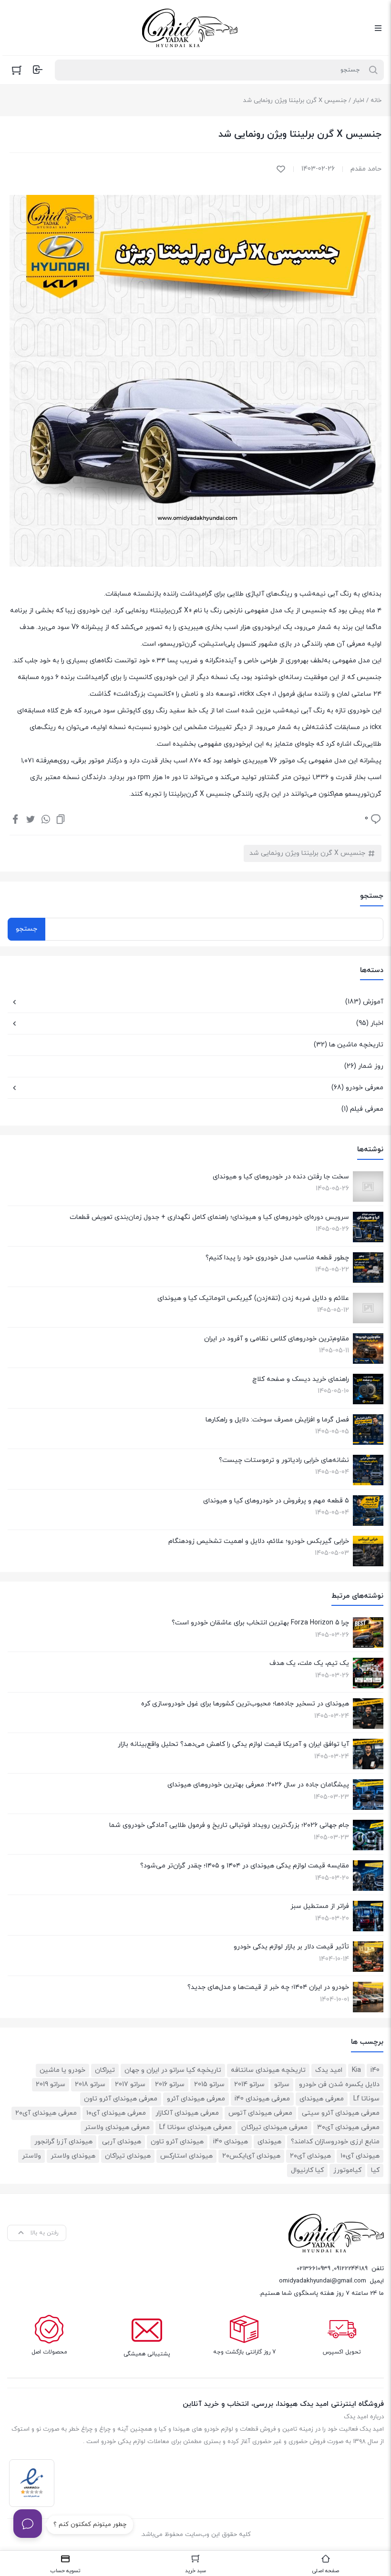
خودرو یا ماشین (62, 2070)
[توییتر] (31, 819)
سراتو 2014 (249, 2084)
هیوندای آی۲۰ (310, 2156)
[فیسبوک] (15, 819)
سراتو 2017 (130, 2084)
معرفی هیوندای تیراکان (274, 2127)
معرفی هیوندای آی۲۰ (46, 2113)
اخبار (359, 101)
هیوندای (269, 2142)
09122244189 (351, 2269)
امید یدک (329, 2070)
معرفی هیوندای (322, 2099)
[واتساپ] (46, 819)
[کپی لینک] (61, 819)
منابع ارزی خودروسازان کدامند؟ (335, 2142)
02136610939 (314, 2269)
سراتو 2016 (170, 2084)
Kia (356, 2070)
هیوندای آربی (122, 2142)
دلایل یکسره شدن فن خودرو (339, 2084)
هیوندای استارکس (186, 2156)
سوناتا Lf (366, 2099)
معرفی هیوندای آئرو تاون (121, 2099)
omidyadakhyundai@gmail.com (323, 2281)
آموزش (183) (364, 1002)
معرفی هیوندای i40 (262, 2099)
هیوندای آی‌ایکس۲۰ (251, 2156)
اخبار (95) (370, 1023)
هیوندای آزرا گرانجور (63, 2142)
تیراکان (105, 2070)
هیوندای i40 (231, 2142)
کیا (375, 2170)
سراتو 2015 (209, 2084)
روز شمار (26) (364, 1066)
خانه (376, 101)
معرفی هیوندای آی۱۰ (116, 2113)
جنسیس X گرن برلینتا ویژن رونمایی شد (307, 853)
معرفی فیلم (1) (362, 1109)
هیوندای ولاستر (73, 2156)
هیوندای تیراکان (128, 2156)
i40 (375, 2070)
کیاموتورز (347, 2170)
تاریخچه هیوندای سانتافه (268, 2070)
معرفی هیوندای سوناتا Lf (195, 2127)
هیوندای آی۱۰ (360, 2156)
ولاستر (31, 2156)
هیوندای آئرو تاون (177, 2142)
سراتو (282, 2084)
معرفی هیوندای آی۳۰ (348, 2127)
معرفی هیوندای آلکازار (187, 2113)
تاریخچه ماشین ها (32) (349, 1045)
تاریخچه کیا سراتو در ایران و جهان (173, 2070)
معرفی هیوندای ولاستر (117, 2127)
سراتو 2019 (51, 2084)
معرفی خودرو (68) (357, 1088)
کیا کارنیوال (307, 2170)
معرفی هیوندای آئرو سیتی (341, 2113)
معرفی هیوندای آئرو (196, 2099)
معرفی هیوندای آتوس (260, 2113)
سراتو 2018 (90, 2084)
